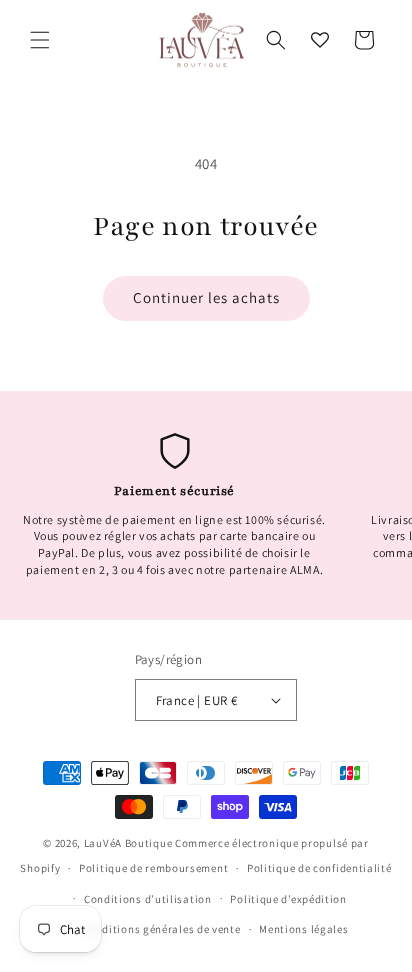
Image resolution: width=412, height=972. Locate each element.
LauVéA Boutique (128, 843)
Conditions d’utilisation (148, 899)
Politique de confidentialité (319, 868)
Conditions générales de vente (161, 929)
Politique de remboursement (153, 868)
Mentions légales (303, 929)
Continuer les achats (206, 297)
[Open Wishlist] (320, 40)
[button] (40, 40)
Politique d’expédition (288, 899)
